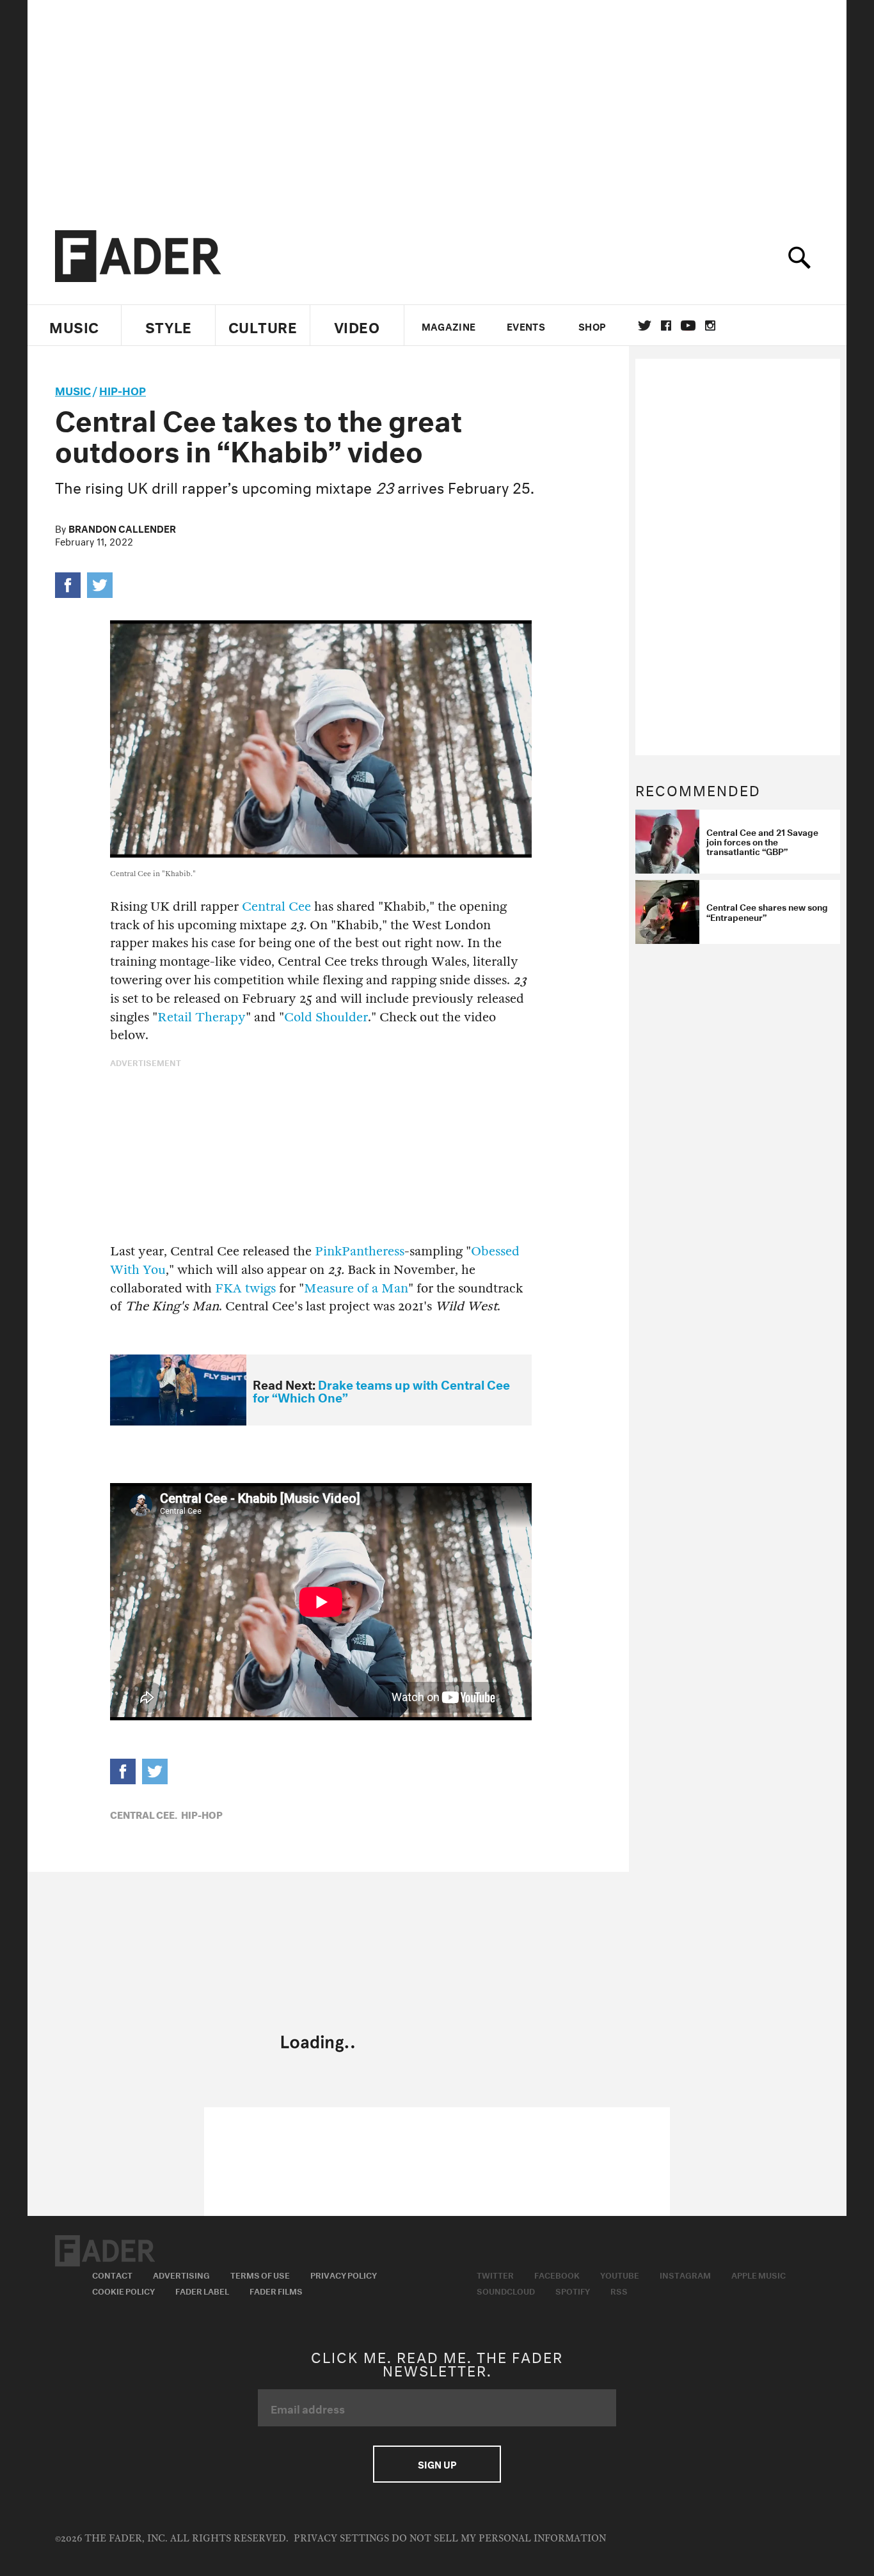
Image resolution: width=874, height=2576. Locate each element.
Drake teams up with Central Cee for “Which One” (381, 1390)
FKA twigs (245, 1288)
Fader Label (202, 2290)
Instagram (685, 2274)
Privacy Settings (341, 2539)
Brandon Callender (122, 528)
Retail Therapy (202, 1017)
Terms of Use (260, 2274)
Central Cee (276, 907)
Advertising (181, 2274)
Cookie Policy (123, 2290)
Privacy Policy (344, 2274)
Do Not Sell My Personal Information (499, 2539)
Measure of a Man (356, 1288)
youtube (688, 326)
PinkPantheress (360, 1251)
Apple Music (759, 2274)
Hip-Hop (123, 389)
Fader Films (276, 2290)
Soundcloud (506, 2290)
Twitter (645, 326)
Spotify (573, 2290)
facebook (666, 326)
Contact (112, 2274)
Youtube (620, 2274)
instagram (710, 326)
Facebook (557, 2274)
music (73, 389)
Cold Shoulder (326, 1017)
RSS (619, 2290)
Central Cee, (144, 1814)
